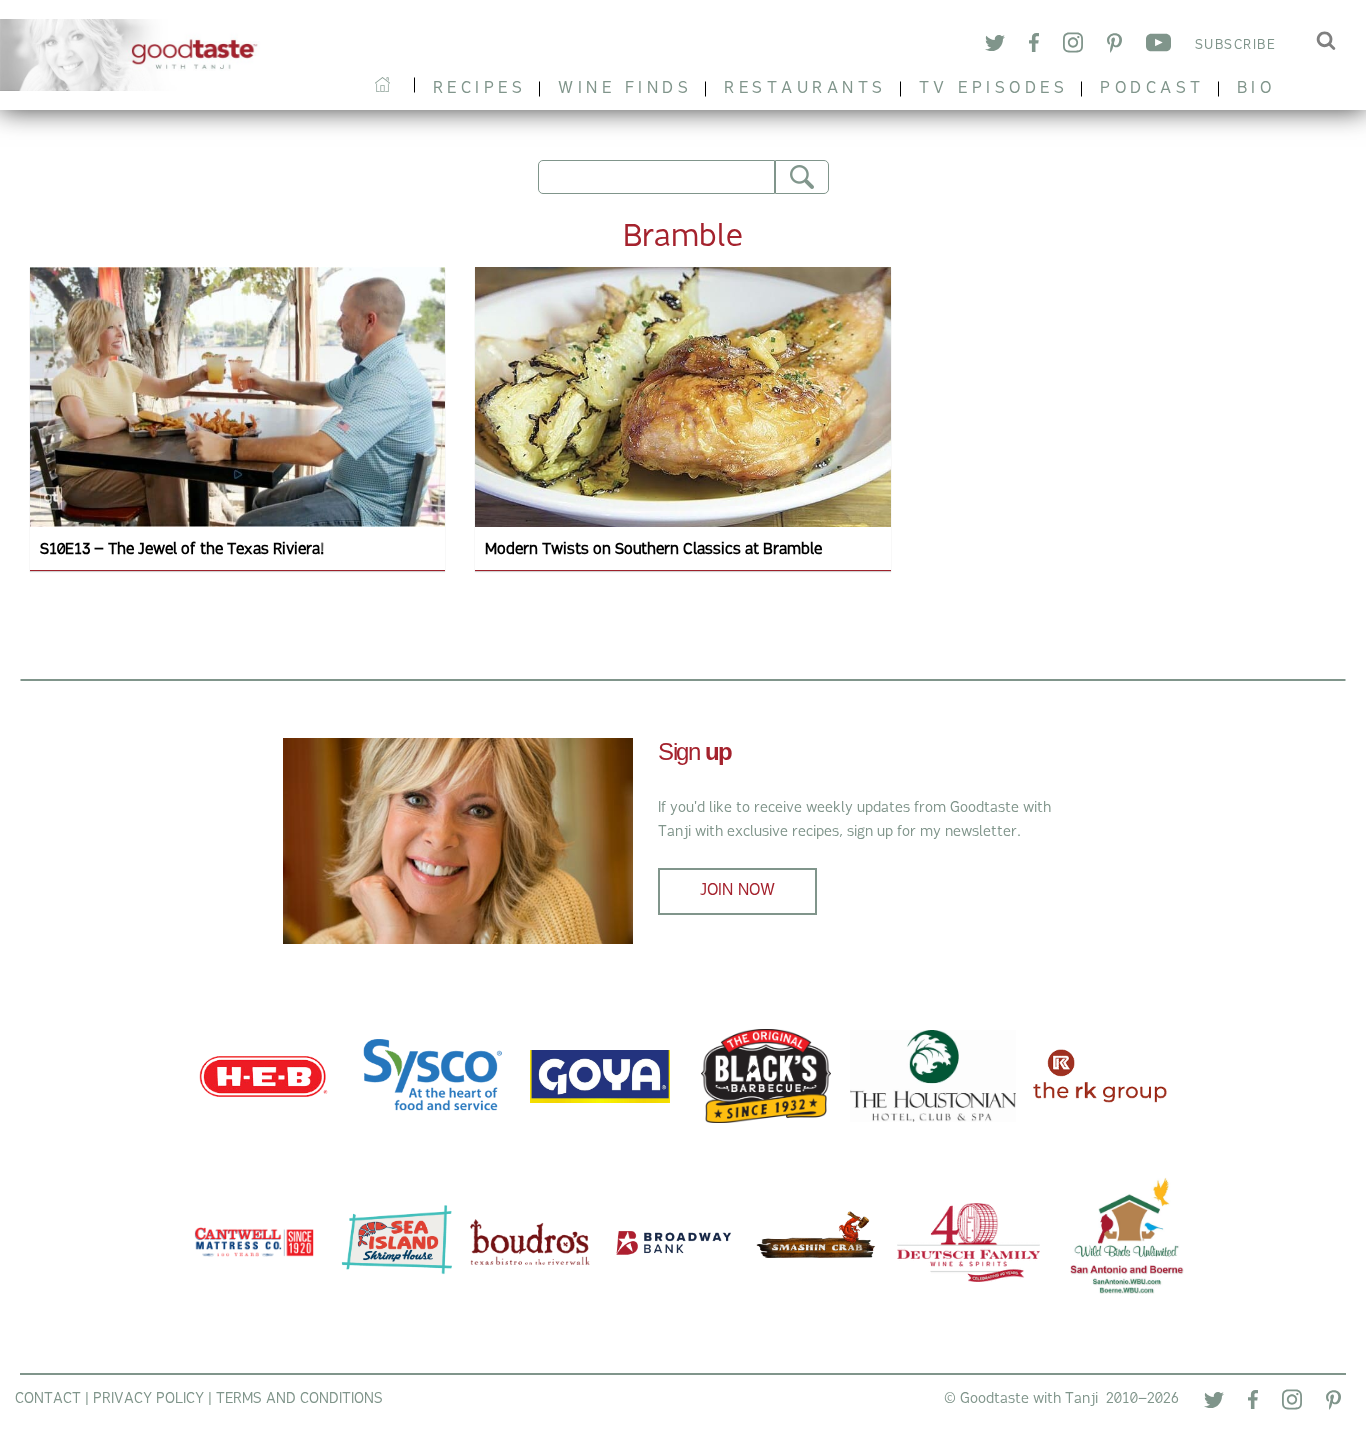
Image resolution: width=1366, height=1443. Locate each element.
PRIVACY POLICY (148, 1399)
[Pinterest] (1114, 46)
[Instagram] (1073, 45)
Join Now (737, 891)
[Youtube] (1158, 46)
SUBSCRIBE (1236, 45)
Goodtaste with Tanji (136, 55)
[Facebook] (1034, 46)
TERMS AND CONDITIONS (299, 1399)
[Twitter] (995, 46)
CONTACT (48, 1399)
